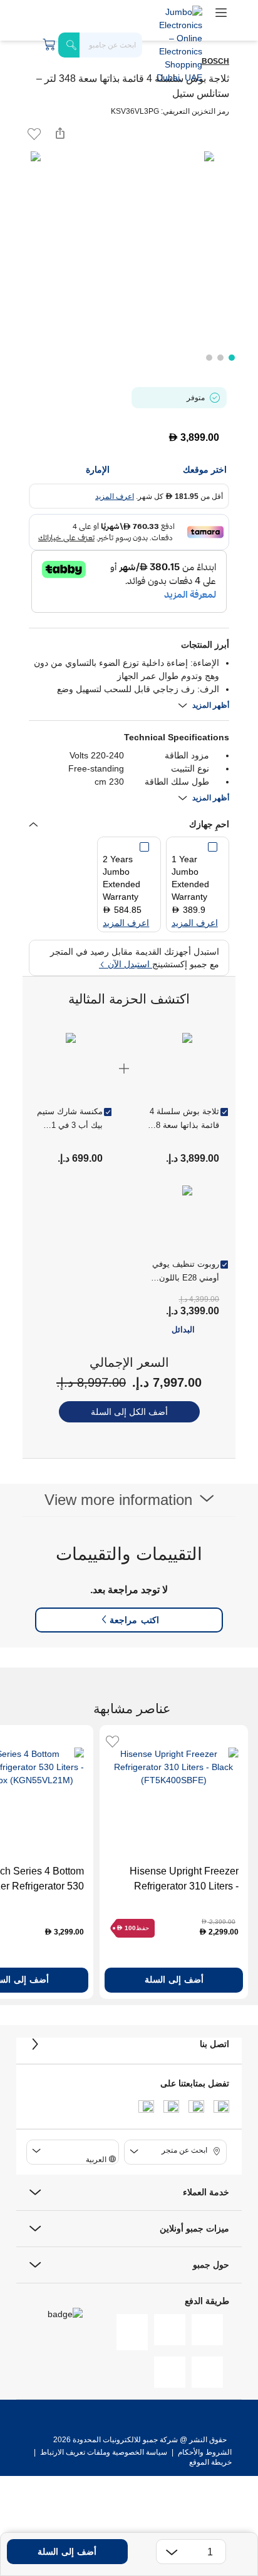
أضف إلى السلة (67, 2552)
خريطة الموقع (210, 2462)
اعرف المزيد (115, 496)
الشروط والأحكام (204, 2452)
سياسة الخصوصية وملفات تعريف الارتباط (104, 2452)
